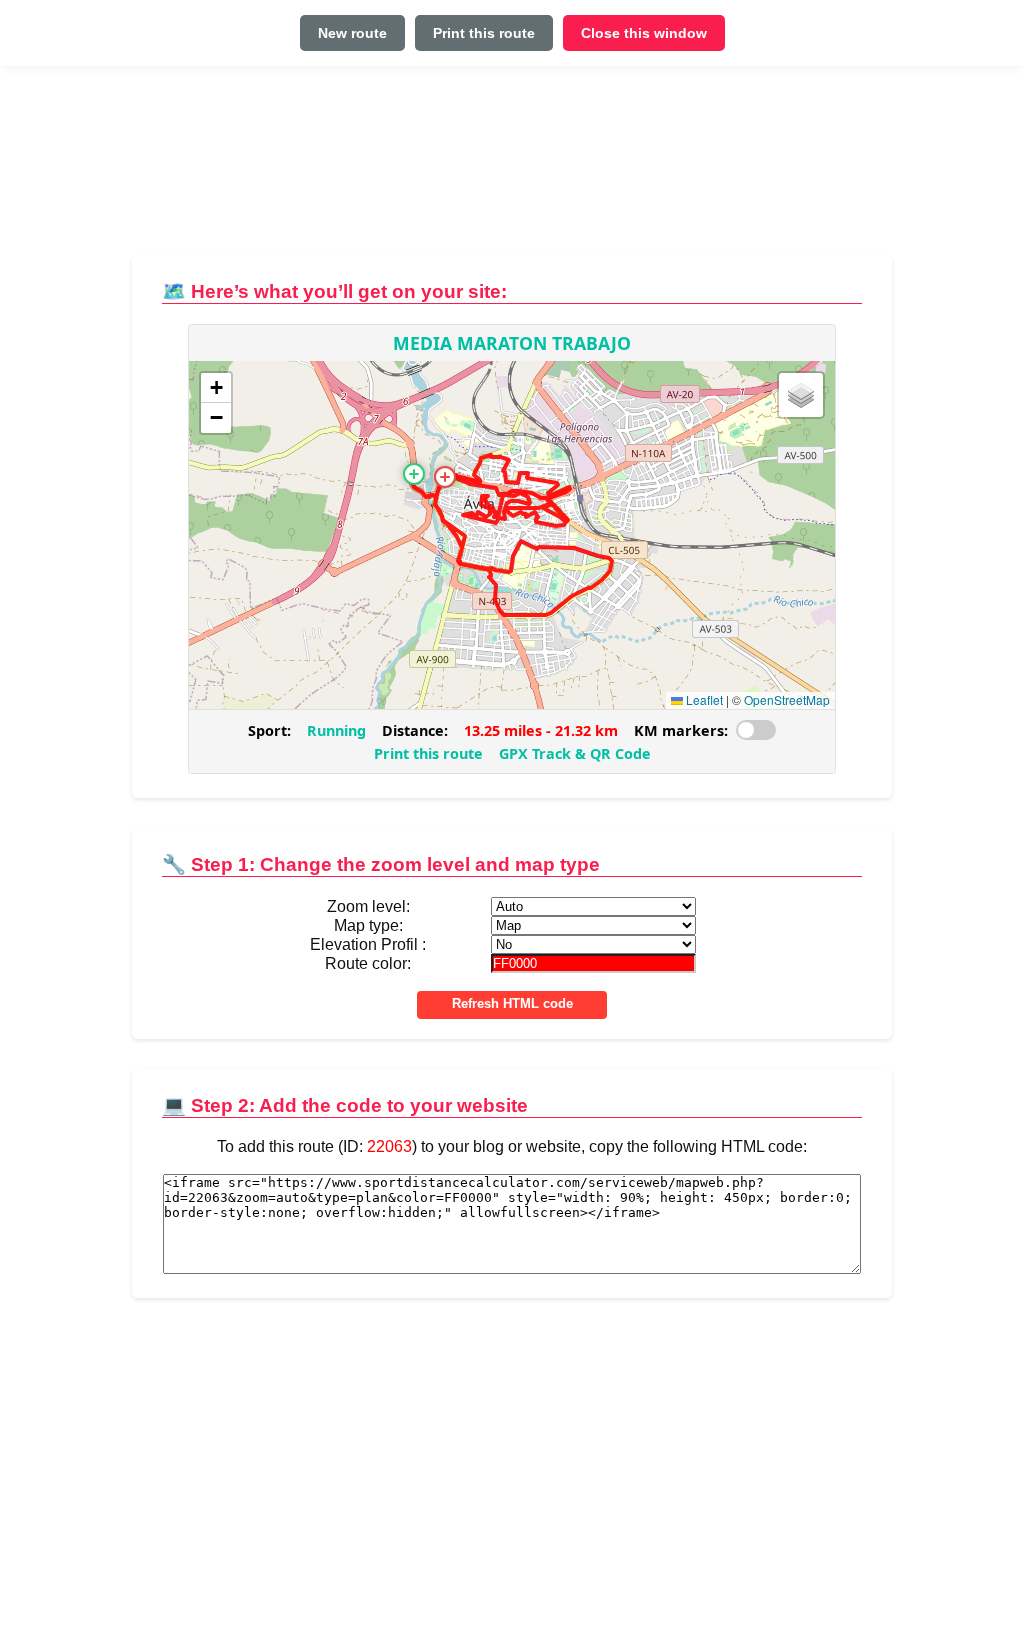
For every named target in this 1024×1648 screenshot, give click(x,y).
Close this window (644, 33)
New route (352, 33)
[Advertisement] (512, 168)
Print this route (484, 33)
